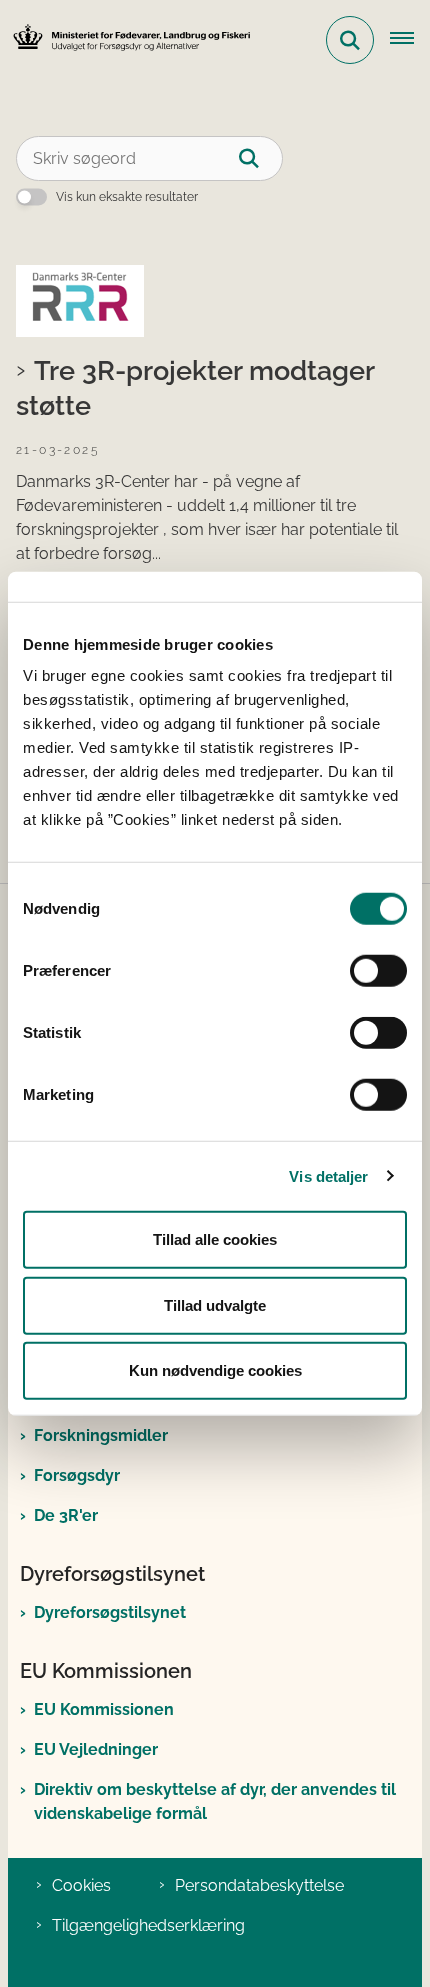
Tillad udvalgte (215, 1304)
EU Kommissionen (104, 1709)
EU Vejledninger (96, 1749)
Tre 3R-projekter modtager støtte (195, 387)
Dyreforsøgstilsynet (110, 1612)
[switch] (378, 971)
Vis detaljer (328, 1175)
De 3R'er (66, 1515)
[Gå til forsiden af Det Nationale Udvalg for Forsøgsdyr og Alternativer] (126, 40)
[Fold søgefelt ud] (350, 40)
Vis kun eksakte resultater (127, 197)
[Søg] (260, 158)
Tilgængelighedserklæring (148, 1925)
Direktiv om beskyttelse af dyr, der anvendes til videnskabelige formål (215, 1801)
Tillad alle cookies (215, 1239)
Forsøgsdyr (77, 1475)
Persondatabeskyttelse (259, 1885)
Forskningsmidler (101, 1435)
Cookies (81, 1885)
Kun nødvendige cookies (215, 1370)
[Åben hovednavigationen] (410, 40)
